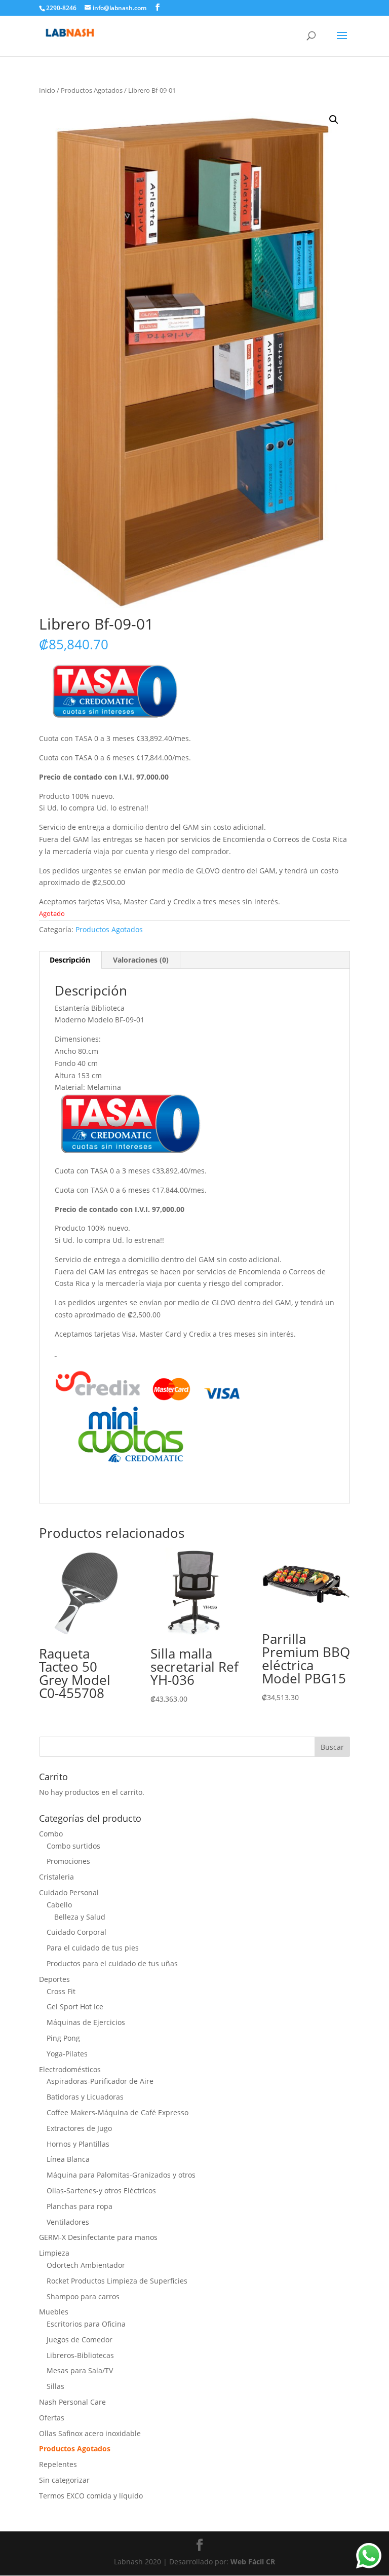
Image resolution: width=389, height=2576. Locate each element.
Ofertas (52, 2418)
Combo (51, 1834)
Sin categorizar (64, 2480)
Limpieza (54, 2253)
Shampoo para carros (83, 2296)
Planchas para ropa (80, 2206)
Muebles (54, 2312)
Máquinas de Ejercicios (86, 2022)
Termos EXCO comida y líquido (91, 2496)
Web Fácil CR (253, 2562)
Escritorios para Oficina (86, 2324)
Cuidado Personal (69, 1892)
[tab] (70, 960)
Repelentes (58, 2464)
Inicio (47, 90)
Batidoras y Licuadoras (85, 2097)
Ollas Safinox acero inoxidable (90, 2433)
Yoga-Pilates (67, 2054)
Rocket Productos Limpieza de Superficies (117, 2281)
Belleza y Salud (80, 1917)
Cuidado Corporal (76, 1932)
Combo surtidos (73, 1846)
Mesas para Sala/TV (80, 2370)
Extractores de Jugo (79, 2128)
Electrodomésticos (70, 2069)
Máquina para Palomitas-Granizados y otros (121, 2175)
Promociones (68, 1861)
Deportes (54, 1979)
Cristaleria (56, 1877)
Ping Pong (63, 2038)
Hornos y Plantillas (78, 2144)
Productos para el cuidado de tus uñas (112, 1963)
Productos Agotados (92, 90)
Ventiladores (68, 2222)
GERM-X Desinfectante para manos (98, 2237)
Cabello (59, 1905)
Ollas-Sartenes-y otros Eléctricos (101, 2191)
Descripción (70, 960)
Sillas (55, 2386)
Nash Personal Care (72, 2402)
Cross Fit (61, 1991)
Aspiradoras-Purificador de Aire (100, 2081)
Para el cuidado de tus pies (93, 1948)
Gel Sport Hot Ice (75, 2007)
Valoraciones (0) (141, 960)
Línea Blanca (68, 2159)
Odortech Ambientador (86, 2265)
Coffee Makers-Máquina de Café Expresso (118, 2112)
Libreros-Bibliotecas (80, 2355)
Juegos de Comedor (80, 2340)
